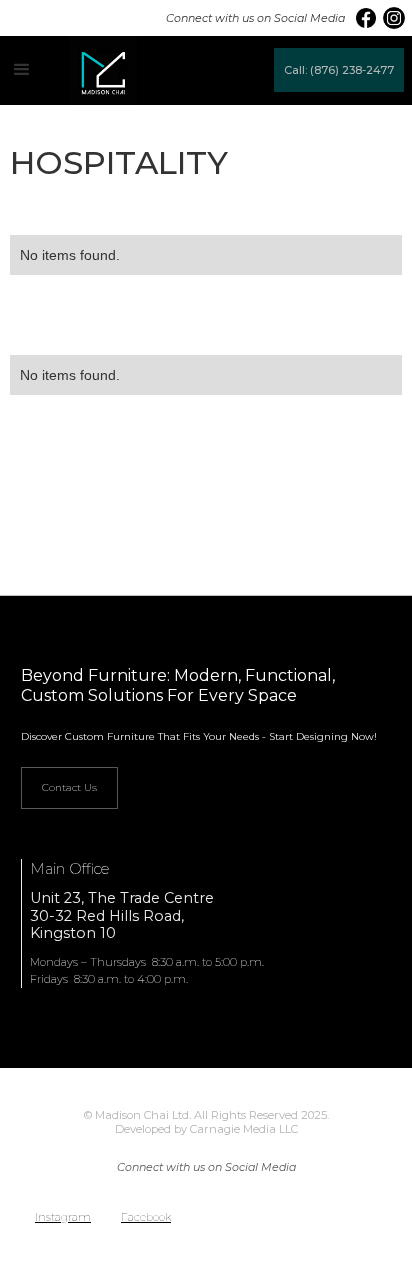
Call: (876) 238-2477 (339, 70)
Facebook (146, 1217)
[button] (22, 70)
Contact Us (69, 787)
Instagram (63, 1217)
